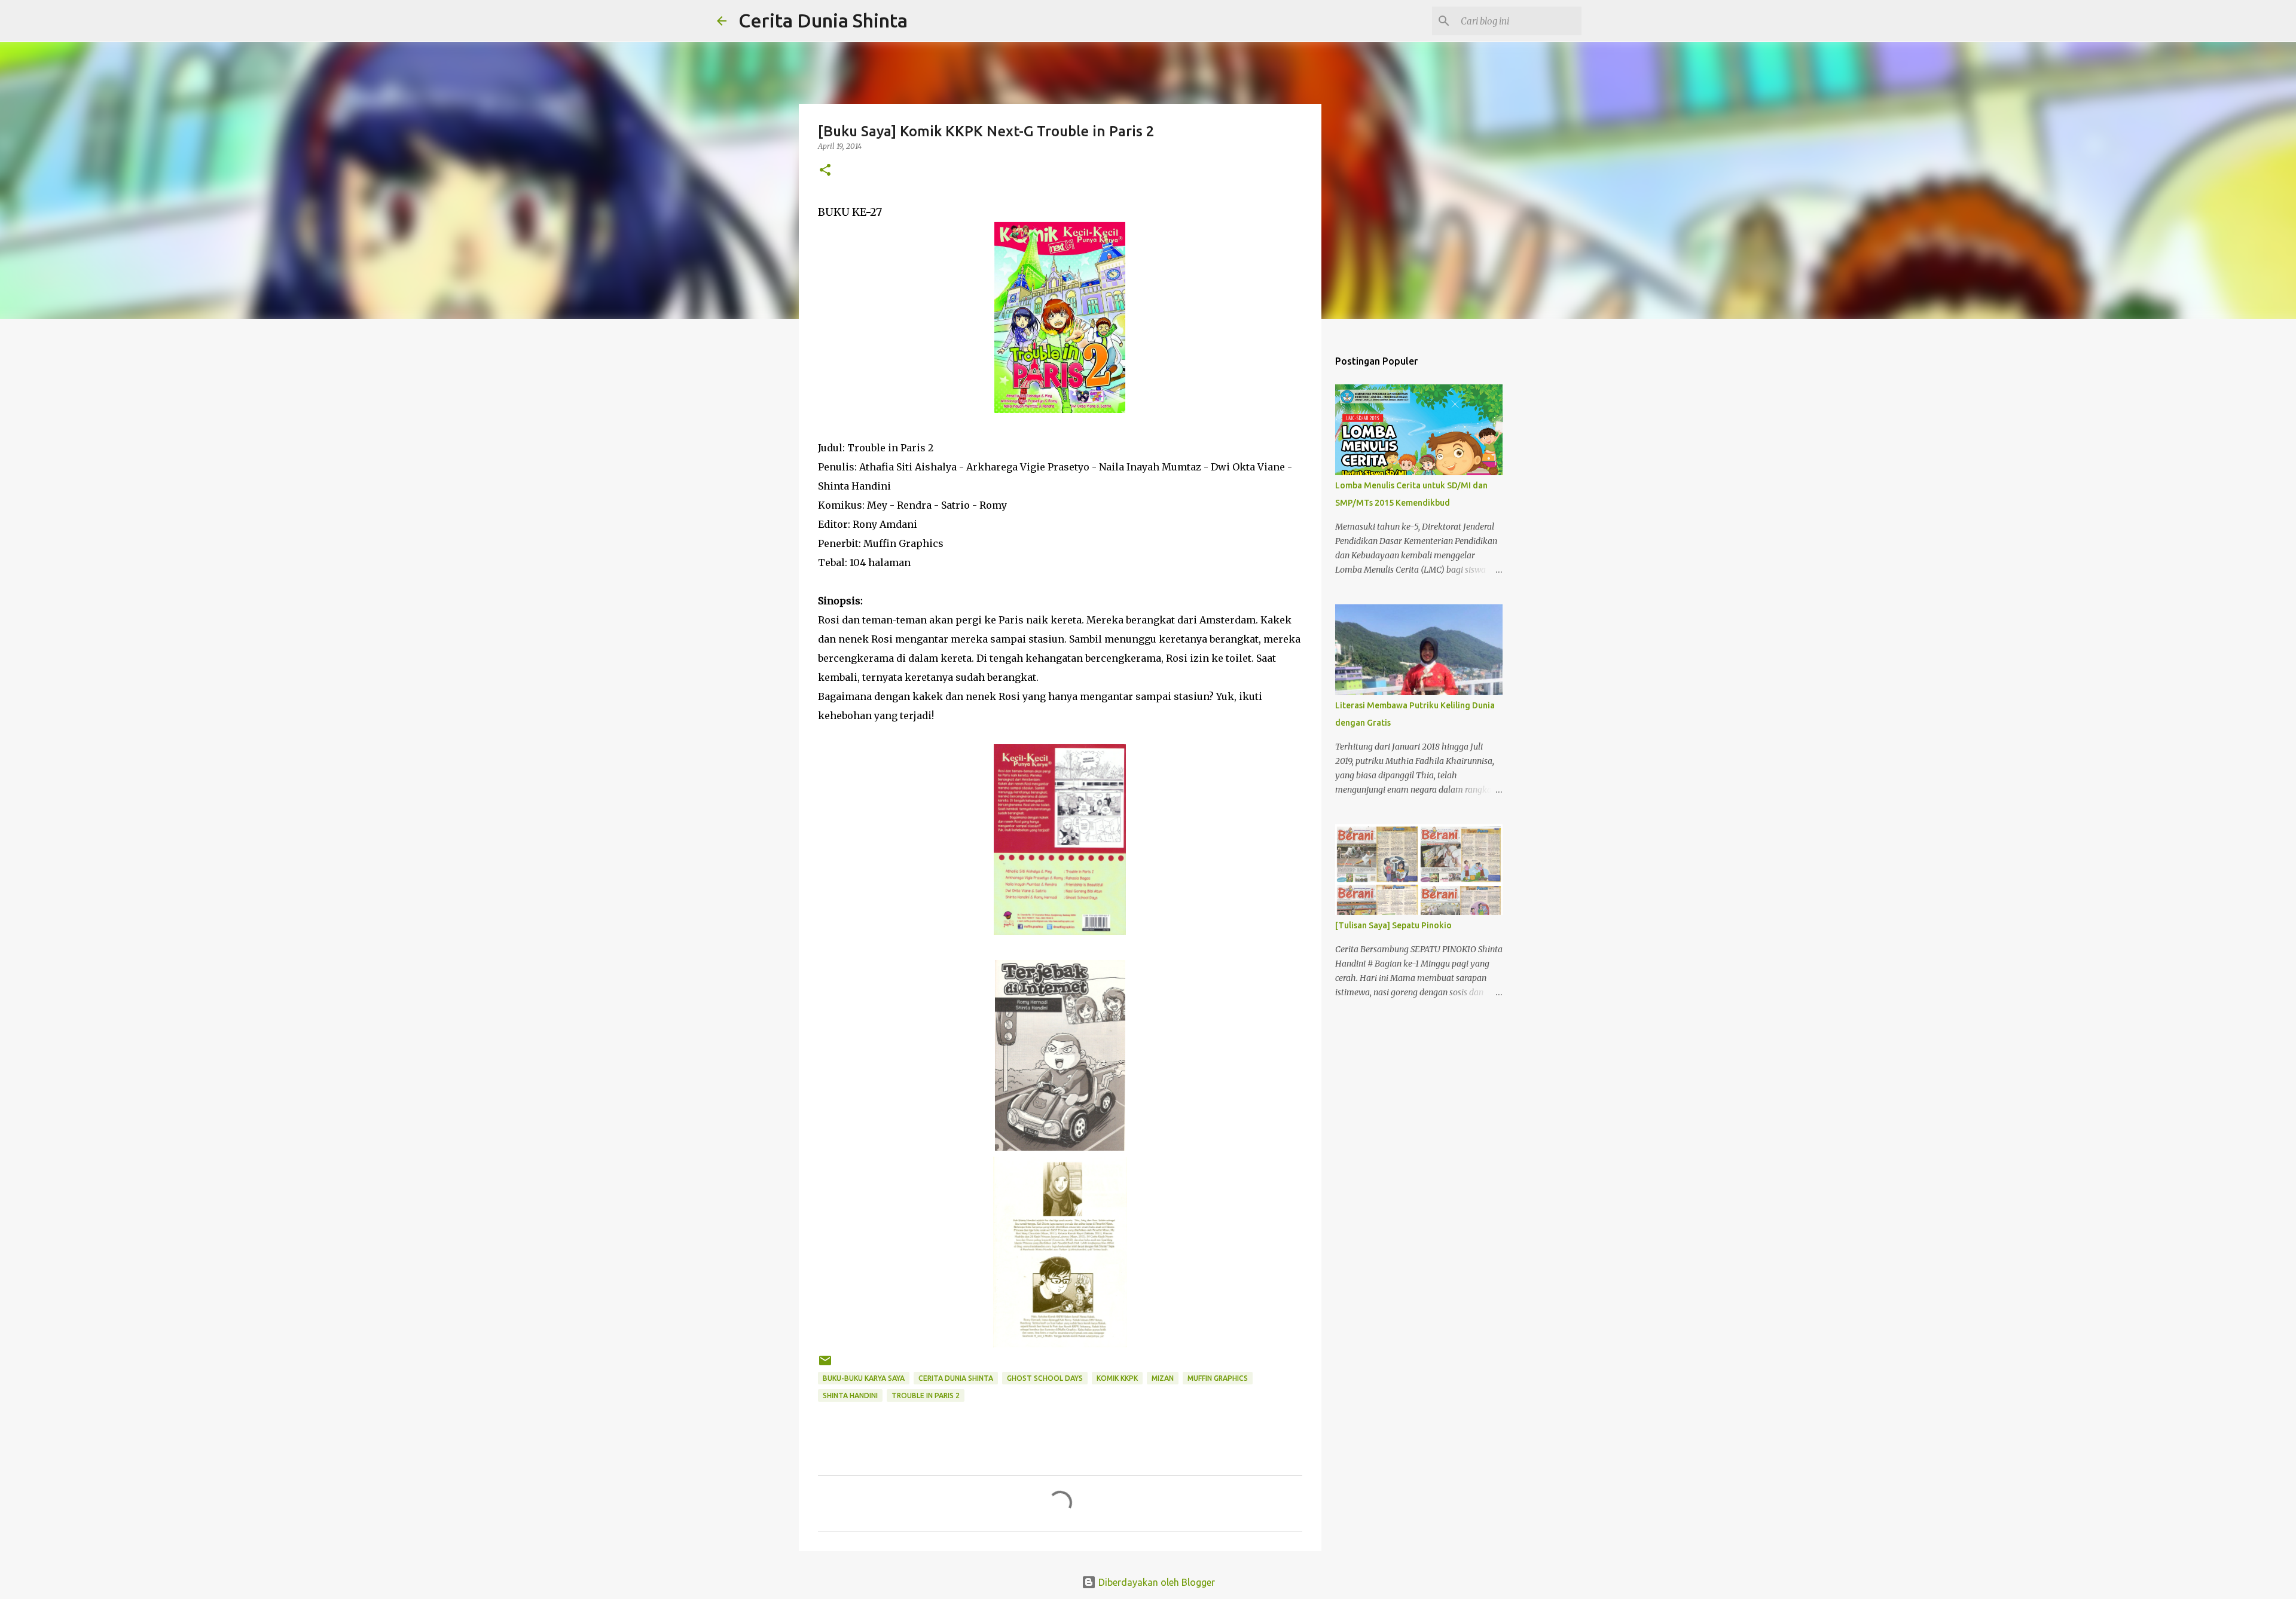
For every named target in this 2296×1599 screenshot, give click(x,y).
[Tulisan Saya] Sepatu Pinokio (1393, 925)
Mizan (1163, 1378)
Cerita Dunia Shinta (823, 20)
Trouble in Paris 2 (926, 1395)
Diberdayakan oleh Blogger (1155, 1582)
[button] (825, 171)
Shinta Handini (850, 1395)
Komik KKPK (1117, 1378)
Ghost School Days (1045, 1378)
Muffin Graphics (1218, 1378)
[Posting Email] (825, 1365)
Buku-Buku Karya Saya (864, 1378)
